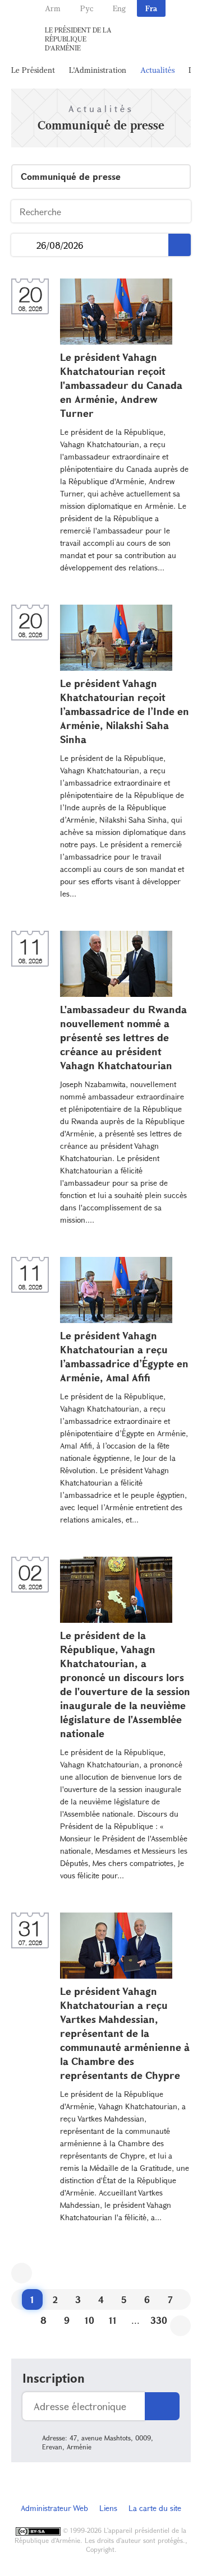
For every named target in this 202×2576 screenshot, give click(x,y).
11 (113, 2320)
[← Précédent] (22, 2273)
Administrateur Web (54, 2508)
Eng (119, 8)
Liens (108, 2508)
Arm (53, 8)
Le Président (33, 70)
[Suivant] (180, 2326)
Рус (87, 8)
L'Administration (98, 70)
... (24, 245)
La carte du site (155, 2508)
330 (159, 2320)
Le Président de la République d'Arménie (78, 39)
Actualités (157, 70)
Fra (151, 8)
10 (89, 2320)
